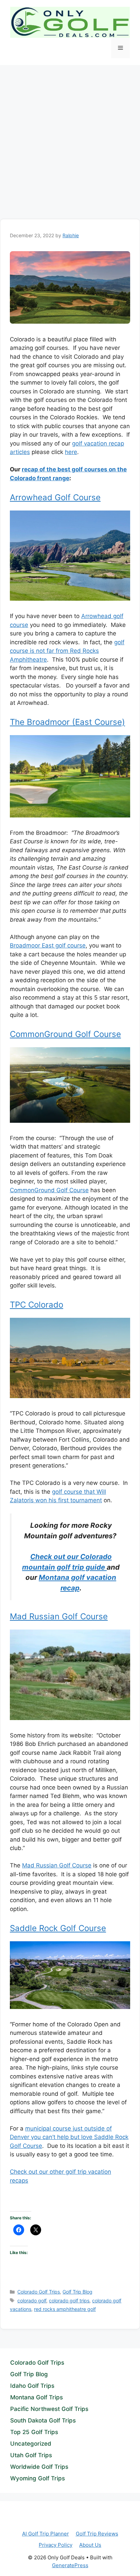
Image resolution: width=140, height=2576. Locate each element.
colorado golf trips (69, 2300)
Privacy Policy (56, 2545)
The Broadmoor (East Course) (67, 722)
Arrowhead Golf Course (55, 497)
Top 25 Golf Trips (34, 2432)
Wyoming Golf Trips (38, 2478)
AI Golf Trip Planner (46, 2534)
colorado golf (32, 2300)
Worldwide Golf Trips (39, 2467)
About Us (90, 2545)
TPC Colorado (37, 1305)
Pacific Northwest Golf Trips (49, 2409)
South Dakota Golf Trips (43, 2420)
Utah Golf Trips (31, 2455)
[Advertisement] (70, 139)
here (71, 452)
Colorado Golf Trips (39, 2292)
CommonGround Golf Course (65, 1034)
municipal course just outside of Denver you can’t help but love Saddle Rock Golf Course (69, 2137)
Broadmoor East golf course (48, 945)
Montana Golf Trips (37, 2397)
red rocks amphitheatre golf (65, 2309)
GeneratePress (70, 2565)
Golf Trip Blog (77, 2292)
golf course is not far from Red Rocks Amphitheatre (67, 651)
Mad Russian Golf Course (59, 1616)
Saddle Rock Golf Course (58, 1928)
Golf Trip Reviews (97, 2534)
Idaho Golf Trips (32, 2386)
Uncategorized (31, 2444)
